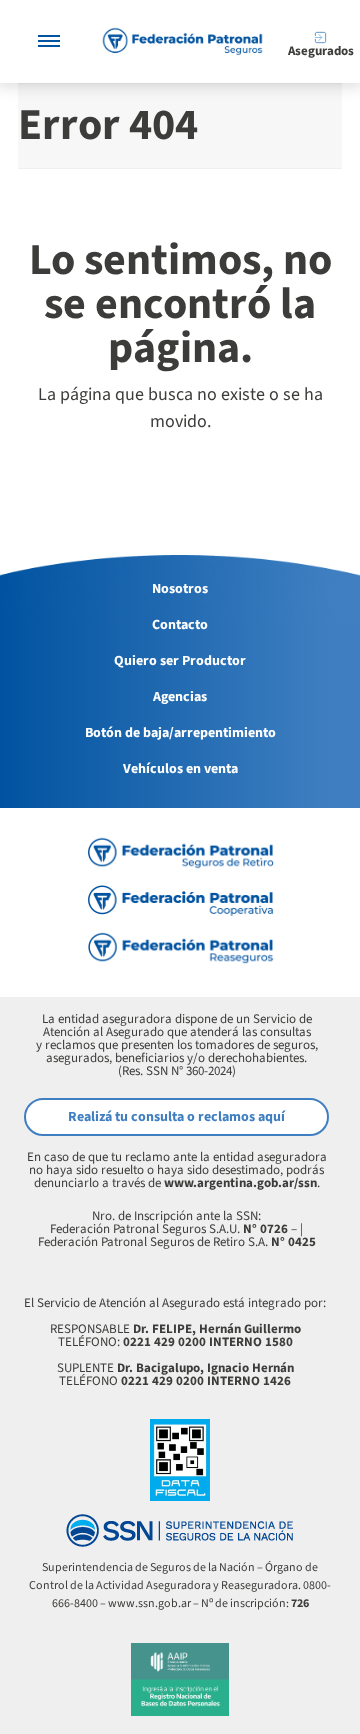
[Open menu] (49, 41)
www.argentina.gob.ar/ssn (240, 1183)
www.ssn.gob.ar (149, 1603)
